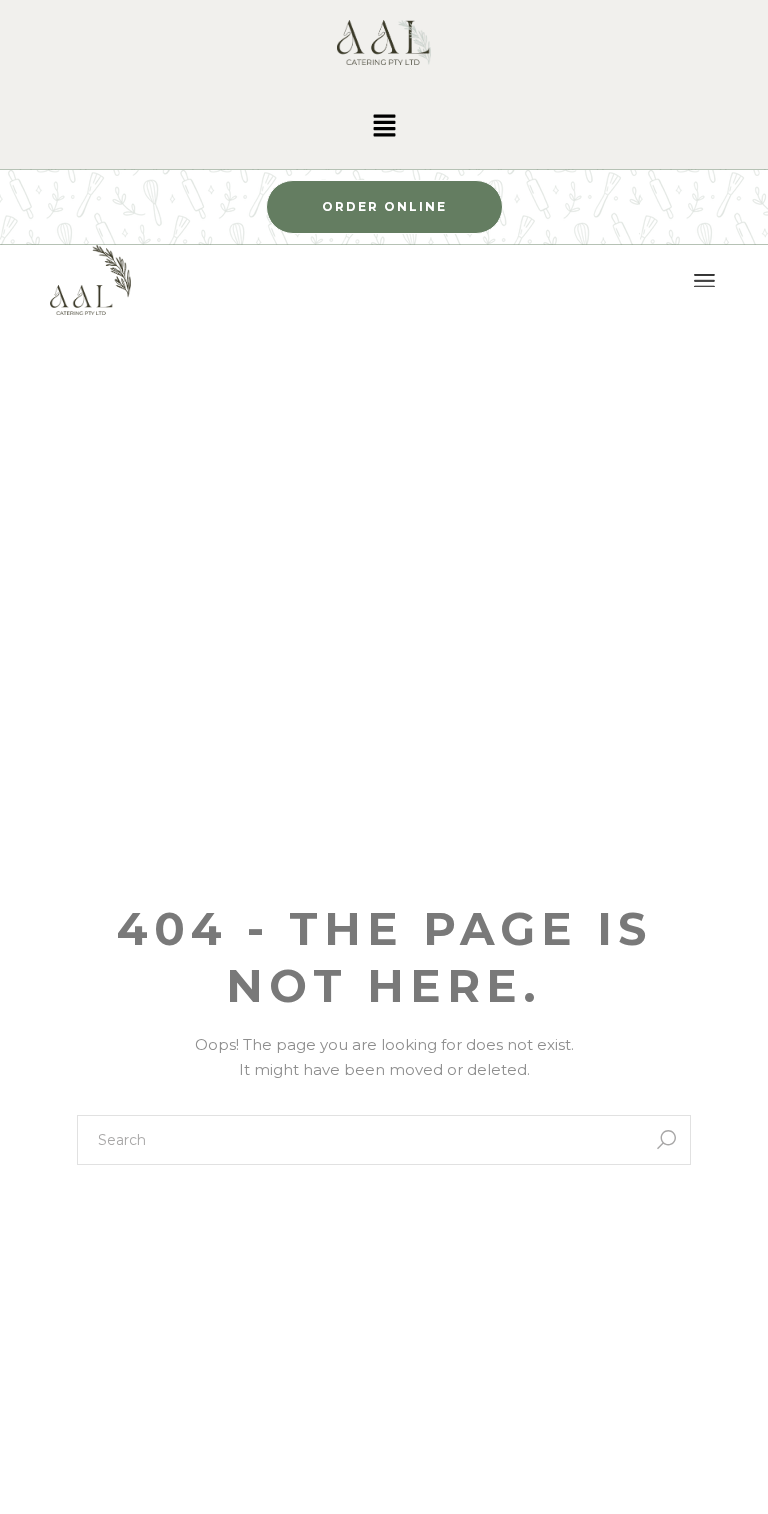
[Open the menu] (704, 281)
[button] (384, 127)
